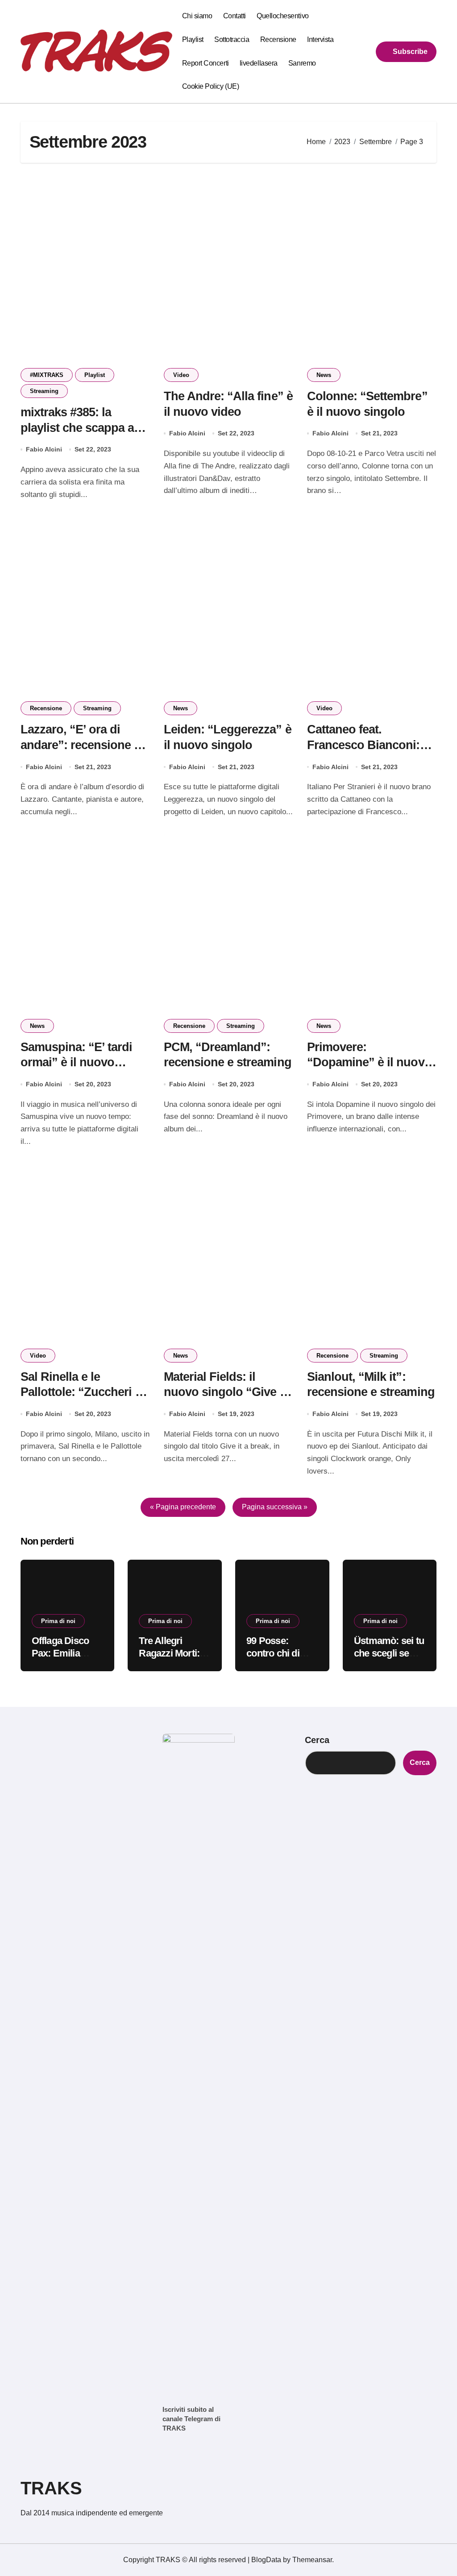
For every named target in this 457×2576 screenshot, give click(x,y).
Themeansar (312, 2560)
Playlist (193, 39)
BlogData (266, 2560)
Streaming (44, 391)
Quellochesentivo (283, 16)
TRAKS (51, 2488)
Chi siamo (197, 16)
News (324, 375)
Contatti (235, 16)
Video (181, 375)
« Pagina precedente (183, 1507)
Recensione (278, 39)
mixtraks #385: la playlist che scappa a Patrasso (77, 428)
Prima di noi (58, 1621)
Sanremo (302, 63)
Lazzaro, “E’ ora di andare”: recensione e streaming (81, 745)
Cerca (317, 1740)
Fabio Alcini (44, 449)
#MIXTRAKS (47, 375)
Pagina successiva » (275, 1507)
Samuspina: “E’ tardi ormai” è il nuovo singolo (77, 1062)
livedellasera (259, 63)
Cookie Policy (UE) (210, 86)
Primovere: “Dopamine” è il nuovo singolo (369, 1062)
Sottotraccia (232, 39)
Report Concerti (206, 63)
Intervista (320, 39)
